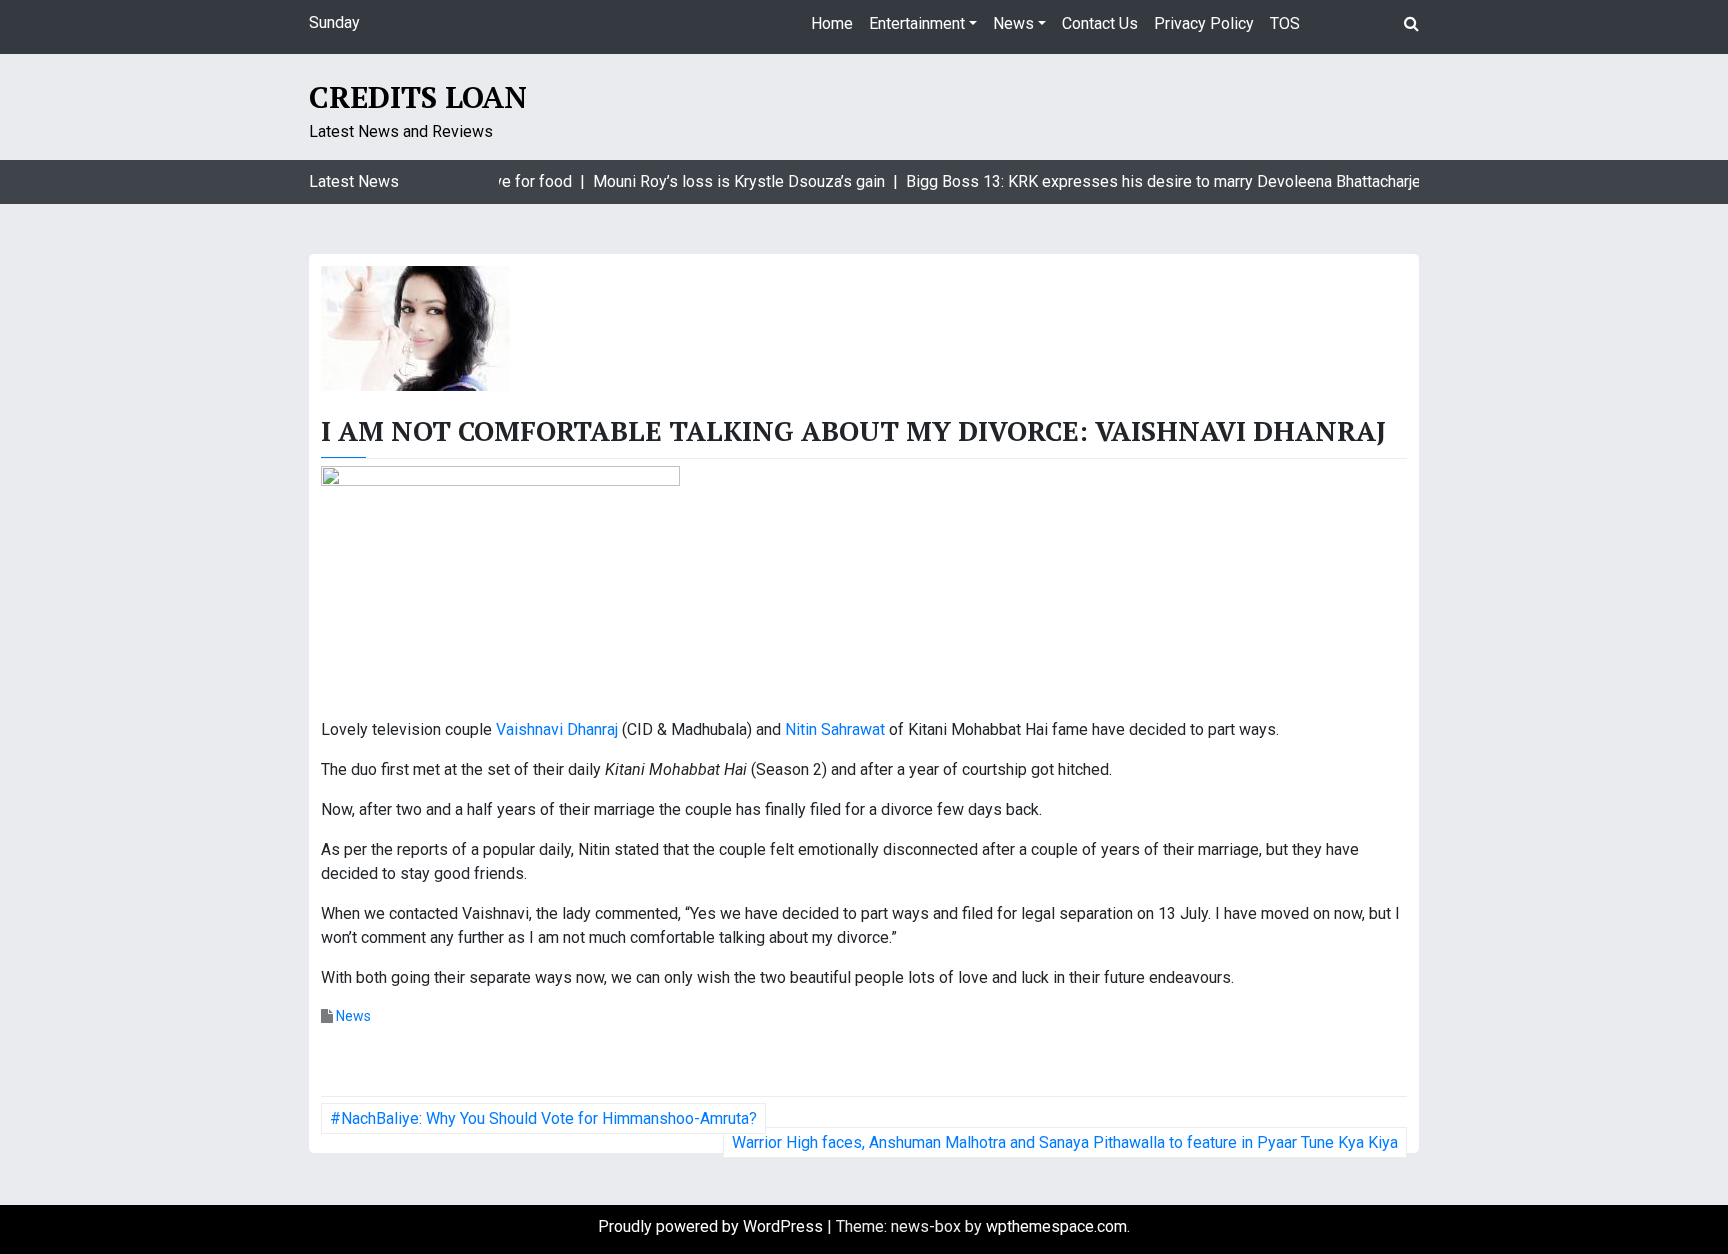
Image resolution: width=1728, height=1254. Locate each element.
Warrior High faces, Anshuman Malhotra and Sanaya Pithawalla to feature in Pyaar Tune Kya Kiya (1065, 1142)
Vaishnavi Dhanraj (557, 729)
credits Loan (418, 97)
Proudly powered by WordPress (712, 1226)
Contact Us (1100, 23)
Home (832, 23)
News (1013, 23)
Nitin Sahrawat (835, 729)
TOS (1285, 23)
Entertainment (917, 23)
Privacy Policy (1204, 23)
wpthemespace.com (1056, 1226)
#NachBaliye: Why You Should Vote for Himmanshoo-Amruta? (543, 1118)
